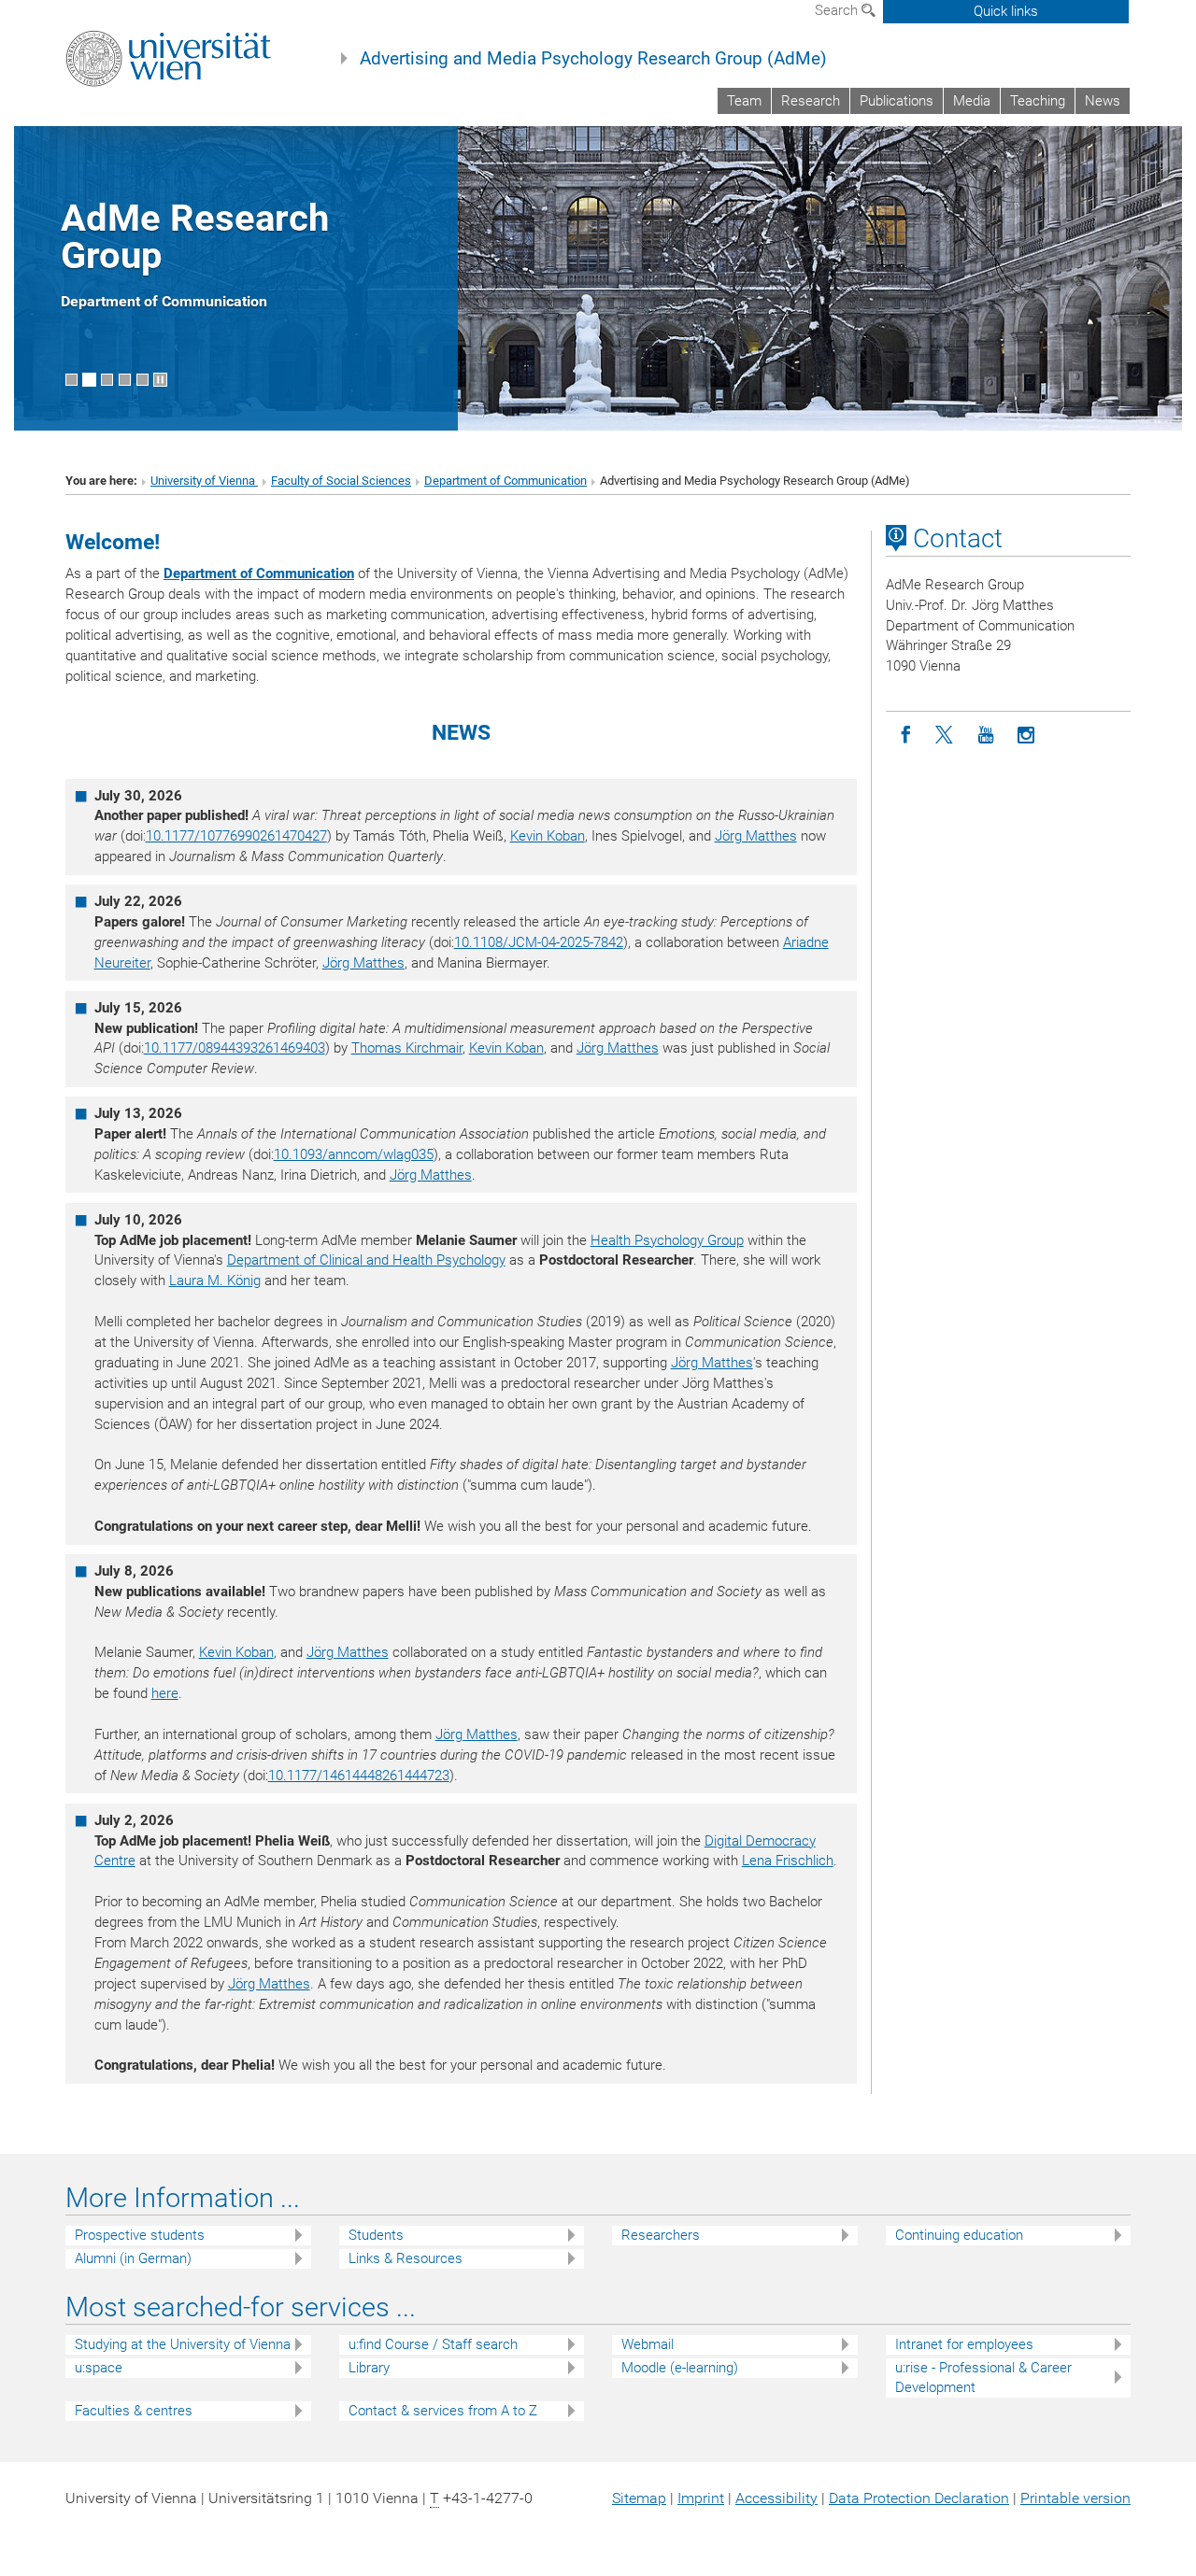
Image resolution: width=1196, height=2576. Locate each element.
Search (838, 10)
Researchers (661, 2235)
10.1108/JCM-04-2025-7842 (539, 942)
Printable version (1075, 2498)
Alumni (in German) (133, 2258)
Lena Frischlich (788, 1861)
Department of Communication (505, 481)
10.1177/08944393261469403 (235, 1048)
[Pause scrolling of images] (160, 380)
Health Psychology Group (667, 1240)
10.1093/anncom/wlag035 (354, 1154)
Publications (897, 101)
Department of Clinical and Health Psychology (366, 1260)
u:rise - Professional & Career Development (983, 2378)
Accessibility (776, 2498)
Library (369, 2368)
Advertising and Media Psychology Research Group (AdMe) (593, 59)
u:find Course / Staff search (433, 2344)
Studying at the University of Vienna (183, 2344)
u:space (99, 2368)
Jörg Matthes (756, 836)
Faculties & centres (134, 2411)
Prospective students (140, 2235)
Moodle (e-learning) (680, 2368)
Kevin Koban (548, 836)
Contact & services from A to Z (443, 2411)
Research (811, 101)
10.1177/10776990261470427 (236, 836)
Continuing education (959, 2235)
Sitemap (639, 2498)
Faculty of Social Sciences (341, 481)
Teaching (1038, 101)
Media (972, 101)
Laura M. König (215, 1281)
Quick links (1006, 11)
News (1103, 101)
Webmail (648, 2344)
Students (376, 2235)
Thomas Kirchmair (407, 1048)
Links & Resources (406, 2258)
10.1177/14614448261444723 (359, 1776)
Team (744, 101)
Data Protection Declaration (919, 2498)
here (165, 1693)
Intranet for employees (964, 2344)
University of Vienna (204, 481)
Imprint (701, 2498)
